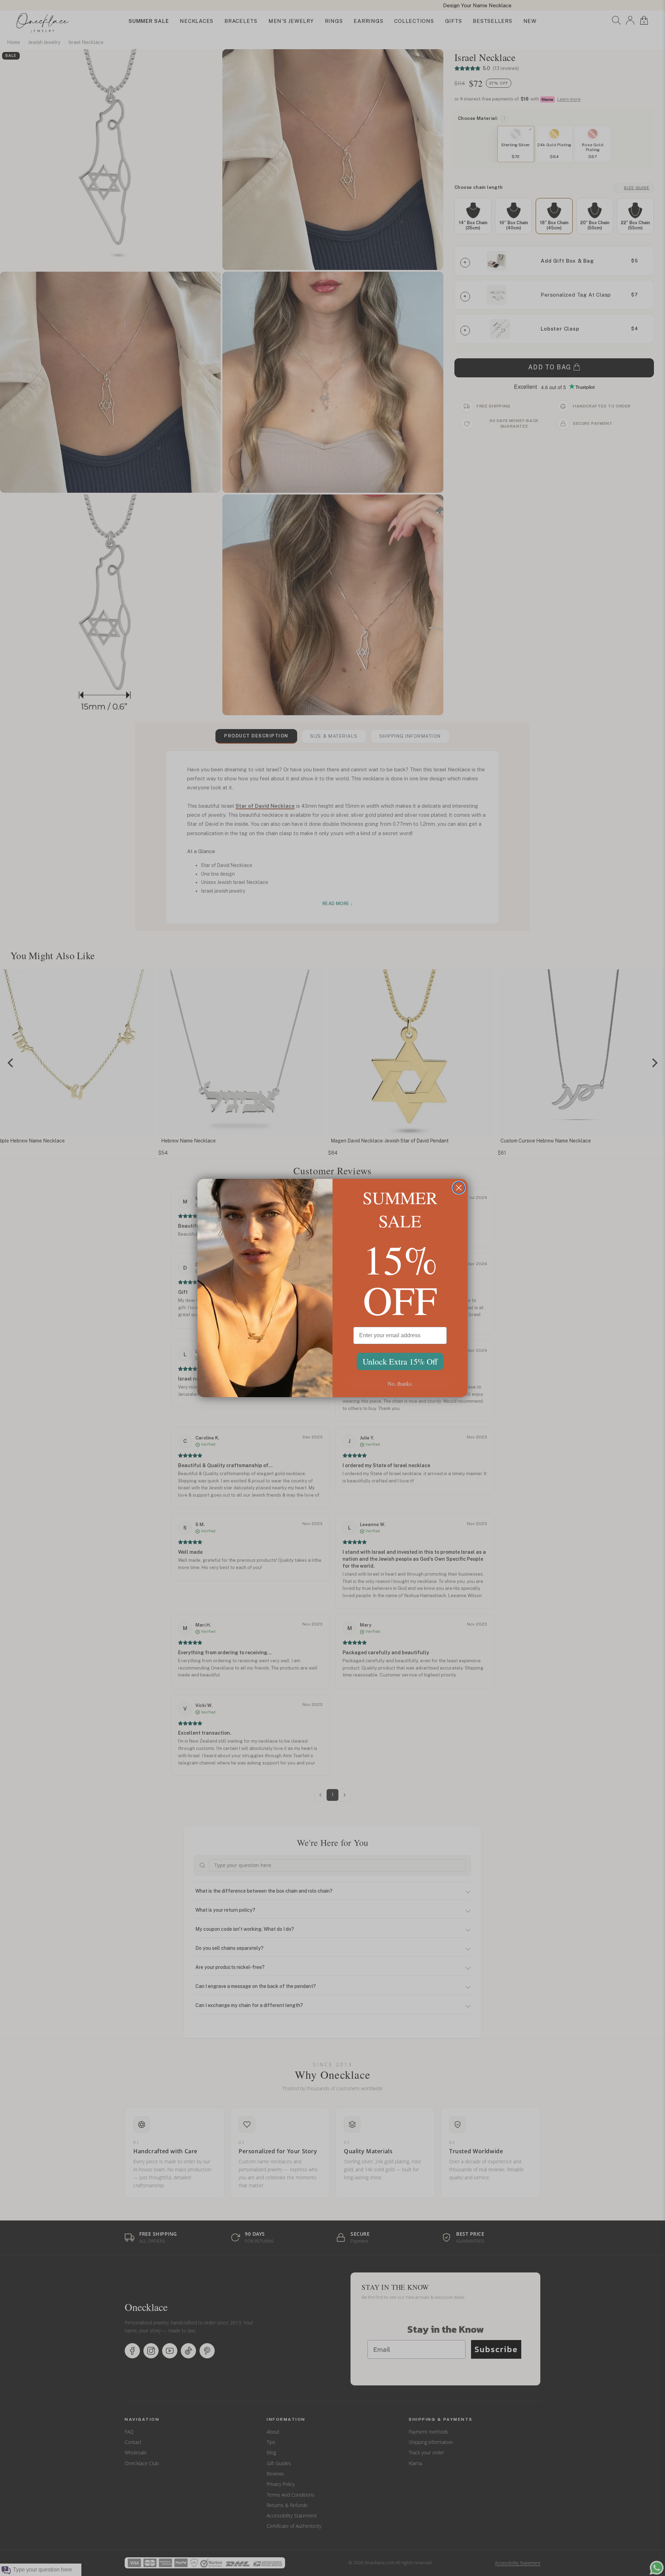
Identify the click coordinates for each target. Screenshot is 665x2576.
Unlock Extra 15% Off (400, 1361)
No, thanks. (400, 1383)
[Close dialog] (459, 1188)
